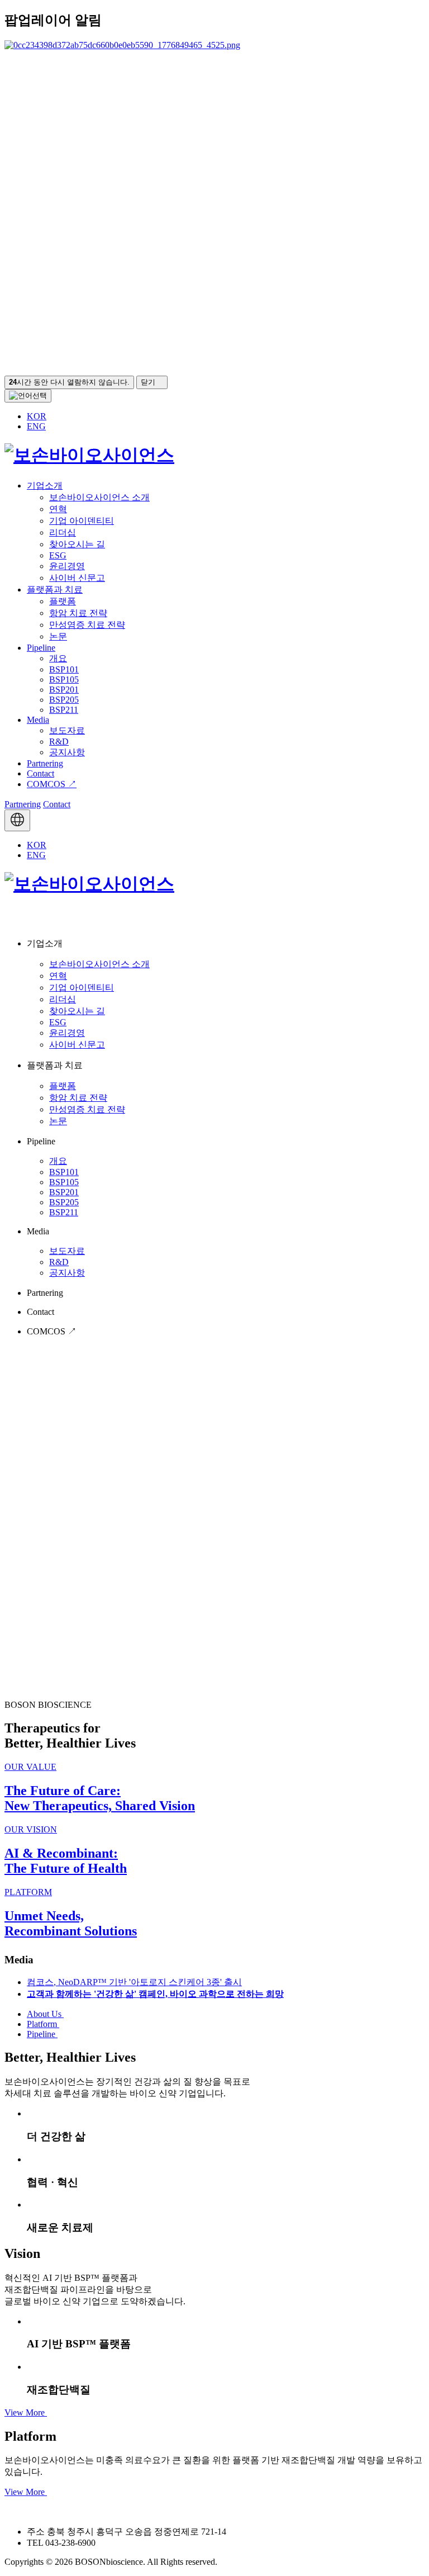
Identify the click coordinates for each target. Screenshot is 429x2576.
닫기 (149, 382)
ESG (58, 555)
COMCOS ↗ (52, 784)
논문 (58, 636)
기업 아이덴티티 (82, 521)
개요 (58, 658)
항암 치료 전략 (78, 613)
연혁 (58, 509)
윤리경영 (67, 566)
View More (26, 2412)
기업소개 (45, 486)
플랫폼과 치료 (55, 589)
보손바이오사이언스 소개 (99, 497)
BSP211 (64, 710)
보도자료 (67, 730)
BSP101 (64, 669)
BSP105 (64, 679)
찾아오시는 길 (77, 544)
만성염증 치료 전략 (87, 625)
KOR (37, 416)
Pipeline (41, 648)
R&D (59, 742)
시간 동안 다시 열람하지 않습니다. (69, 382)
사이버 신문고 (77, 578)
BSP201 (64, 690)
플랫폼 (63, 601)
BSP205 (64, 700)
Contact (40, 773)
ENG (36, 426)
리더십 (63, 532)
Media (38, 720)
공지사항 (67, 752)
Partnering (45, 763)
